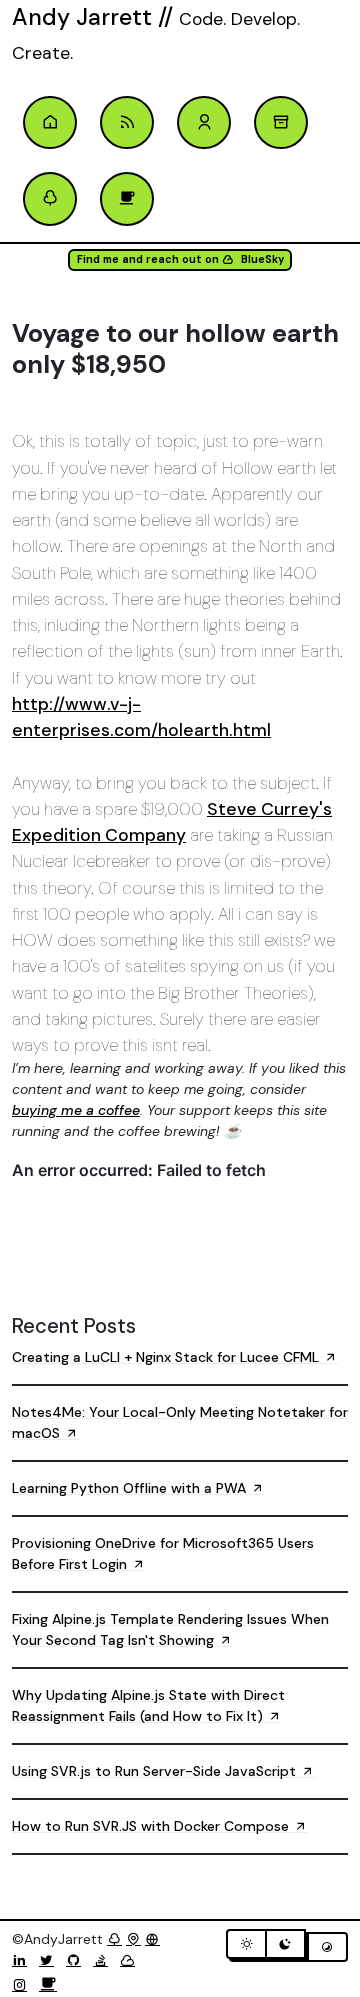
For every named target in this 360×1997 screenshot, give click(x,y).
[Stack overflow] (104, 1960)
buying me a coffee (76, 1110)
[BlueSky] (131, 1960)
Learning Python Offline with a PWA (131, 1488)
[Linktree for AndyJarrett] (114, 1939)
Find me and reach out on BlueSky (180, 259)
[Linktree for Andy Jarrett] (50, 199)
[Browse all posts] (281, 123)
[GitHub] (77, 1960)
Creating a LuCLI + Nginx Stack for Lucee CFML (167, 1357)
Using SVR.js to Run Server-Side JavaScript (156, 1771)
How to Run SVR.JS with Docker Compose (152, 1826)
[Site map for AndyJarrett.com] (133, 1939)
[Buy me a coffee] (48, 1985)
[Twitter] (50, 1960)
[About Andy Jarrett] (204, 123)
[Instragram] (23, 1985)
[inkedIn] (23, 1960)
